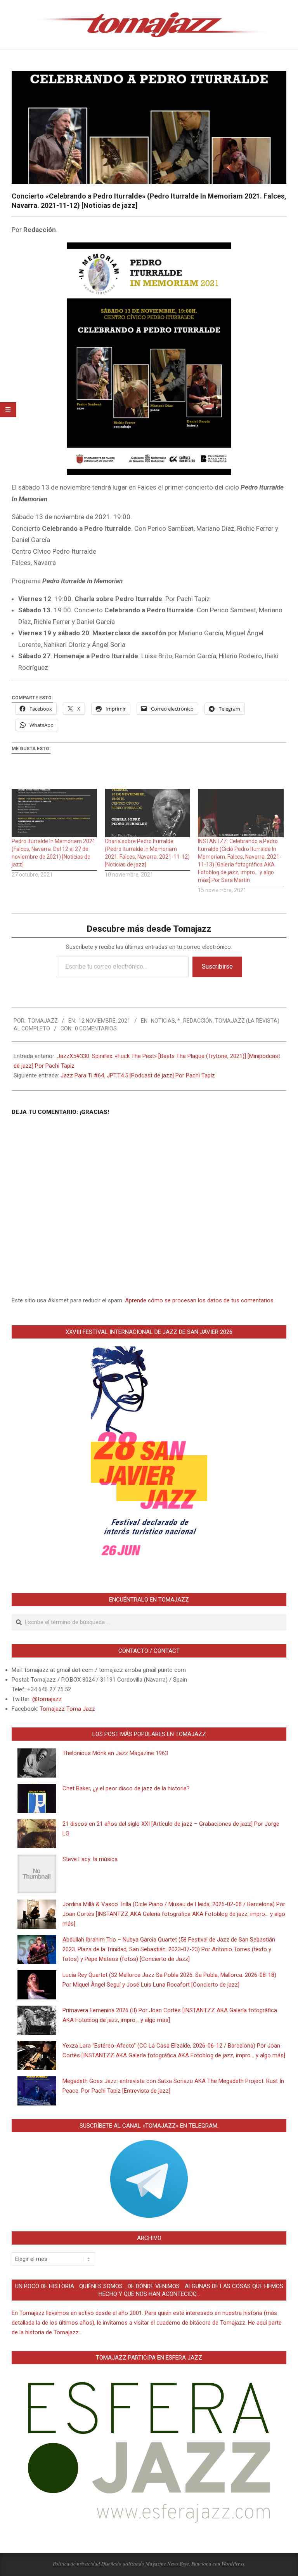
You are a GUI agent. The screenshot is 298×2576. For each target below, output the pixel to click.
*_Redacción (195, 1021)
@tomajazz (47, 1699)
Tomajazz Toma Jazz (67, 1709)
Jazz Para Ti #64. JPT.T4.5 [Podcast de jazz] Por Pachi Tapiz (138, 1075)
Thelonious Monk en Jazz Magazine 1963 (115, 1753)
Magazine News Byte (167, 2564)
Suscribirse (217, 966)
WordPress (233, 2564)
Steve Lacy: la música (90, 1859)
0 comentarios (96, 1028)
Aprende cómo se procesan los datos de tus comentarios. (200, 1300)
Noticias (163, 1021)
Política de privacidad (76, 2564)
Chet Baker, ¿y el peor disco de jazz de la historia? (126, 1788)
